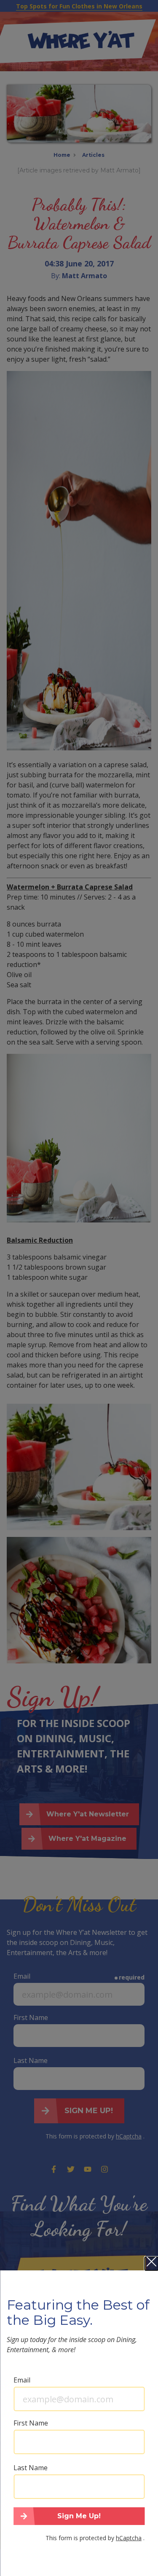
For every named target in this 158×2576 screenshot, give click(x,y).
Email (22, 2380)
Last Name (31, 2468)
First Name (31, 2423)
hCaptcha (129, 2538)
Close (151, 2264)
